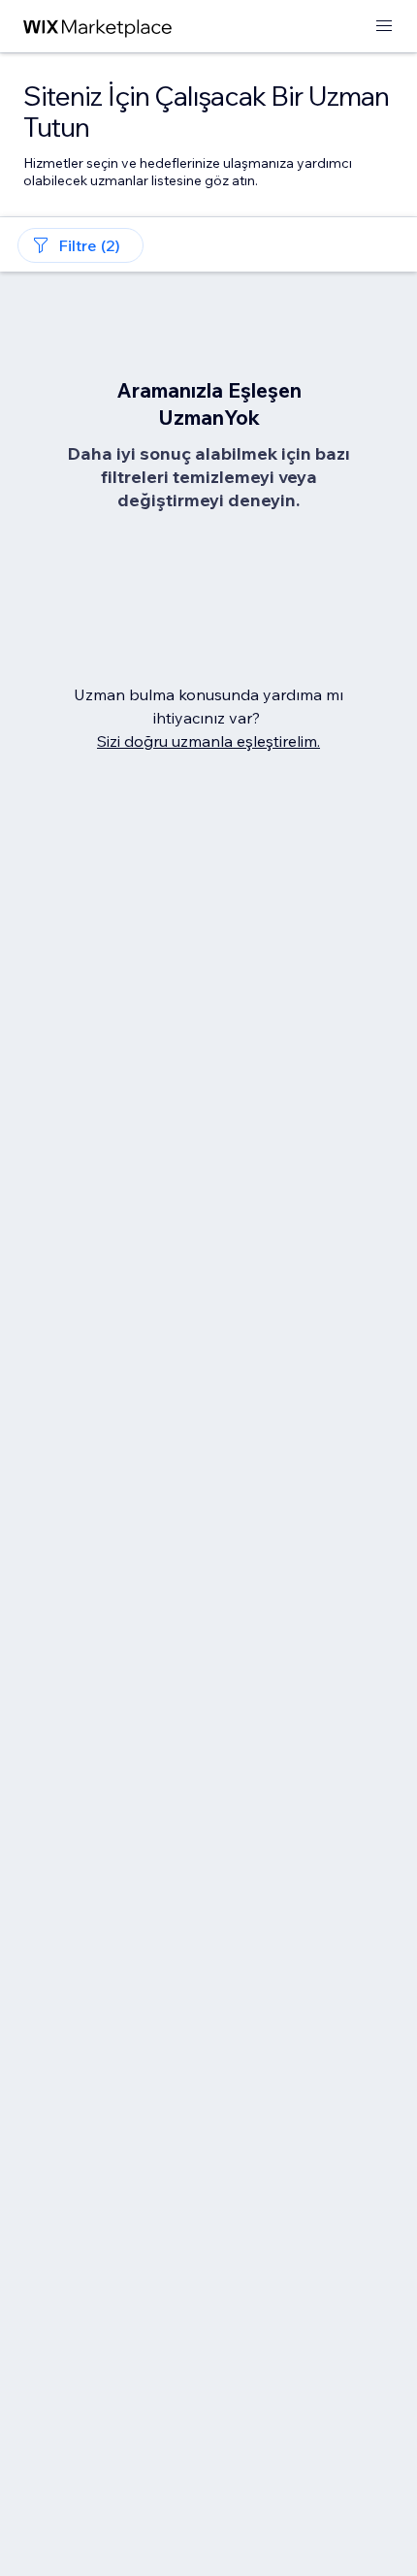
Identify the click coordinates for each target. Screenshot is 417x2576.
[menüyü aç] (384, 27)
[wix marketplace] (98, 27)
